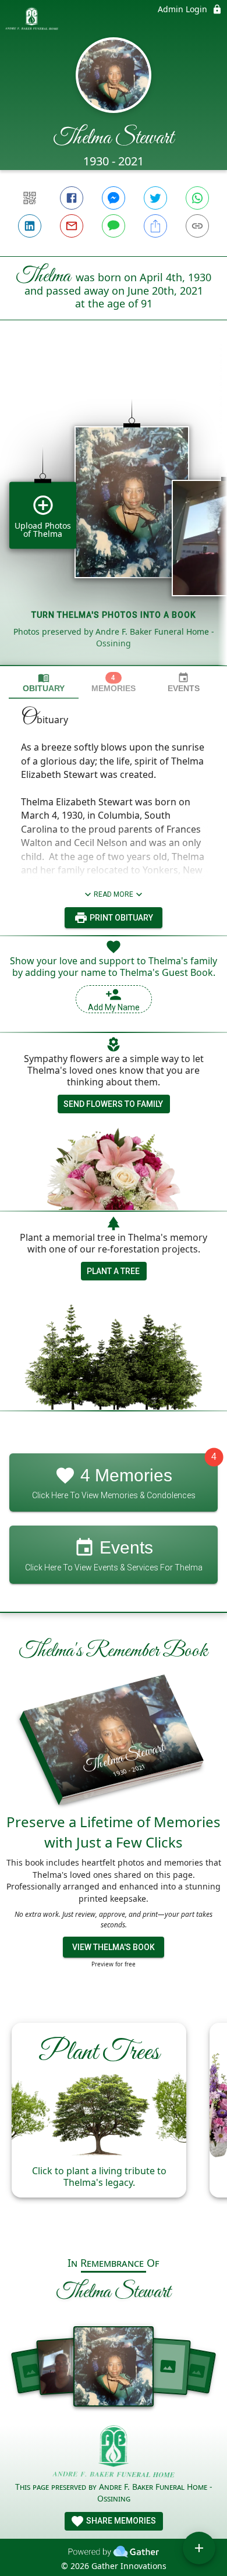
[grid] (114, 512)
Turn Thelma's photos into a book (114, 615)
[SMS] (114, 226)
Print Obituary (120, 918)
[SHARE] (155, 226)
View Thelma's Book (114, 1947)
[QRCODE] (30, 198)
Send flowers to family (113, 1104)
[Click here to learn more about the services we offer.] (114, 2453)
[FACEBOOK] (72, 198)
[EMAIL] (72, 226)
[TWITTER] (155, 198)
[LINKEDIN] (30, 226)
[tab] (44, 683)
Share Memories (120, 2521)
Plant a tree (113, 1271)
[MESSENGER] (114, 198)
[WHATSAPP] (197, 198)
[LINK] (197, 226)
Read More (114, 894)
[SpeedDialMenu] (199, 2548)
